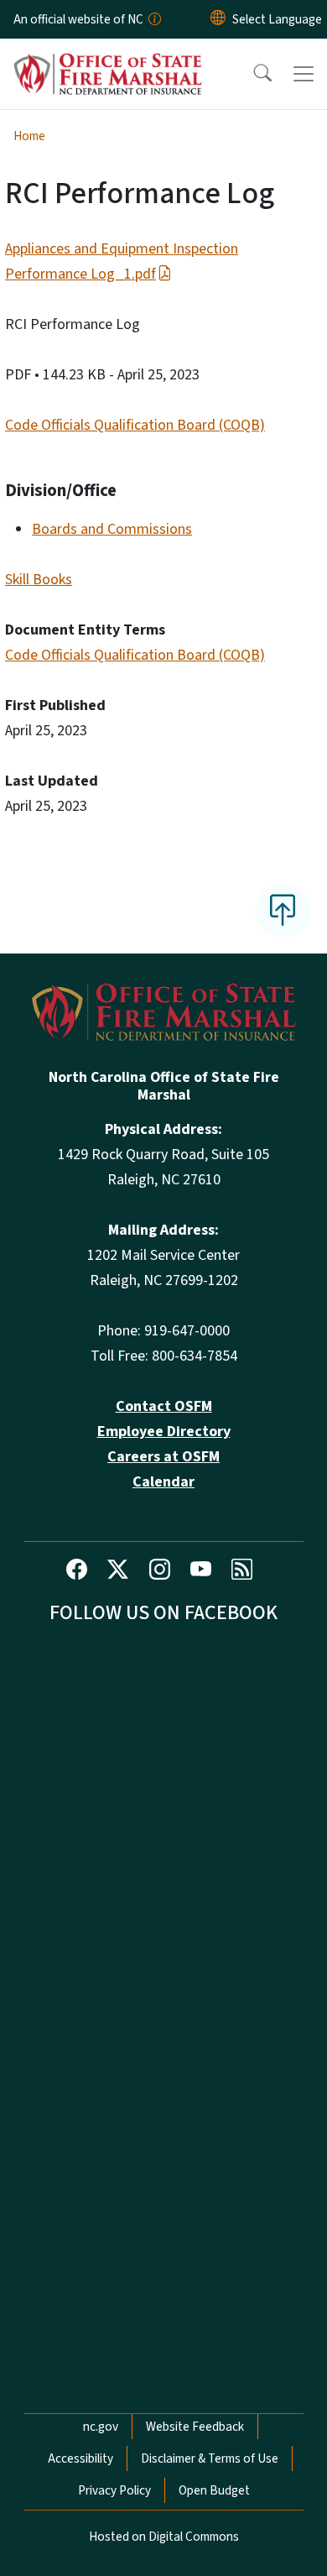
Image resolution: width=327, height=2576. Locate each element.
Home (29, 136)
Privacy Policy (114, 2490)
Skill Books (39, 580)
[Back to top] (283, 911)
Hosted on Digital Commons (164, 2537)
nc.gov (101, 2427)
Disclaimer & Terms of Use (210, 2458)
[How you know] (153, 19)
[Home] (108, 58)
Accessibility (80, 2458)
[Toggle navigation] (304, 74)
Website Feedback (195, 2427)
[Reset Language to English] (218, 19)
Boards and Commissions (112, 529)
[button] (252, 74)
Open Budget (214, 2490)
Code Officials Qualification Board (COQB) (135, 425)
